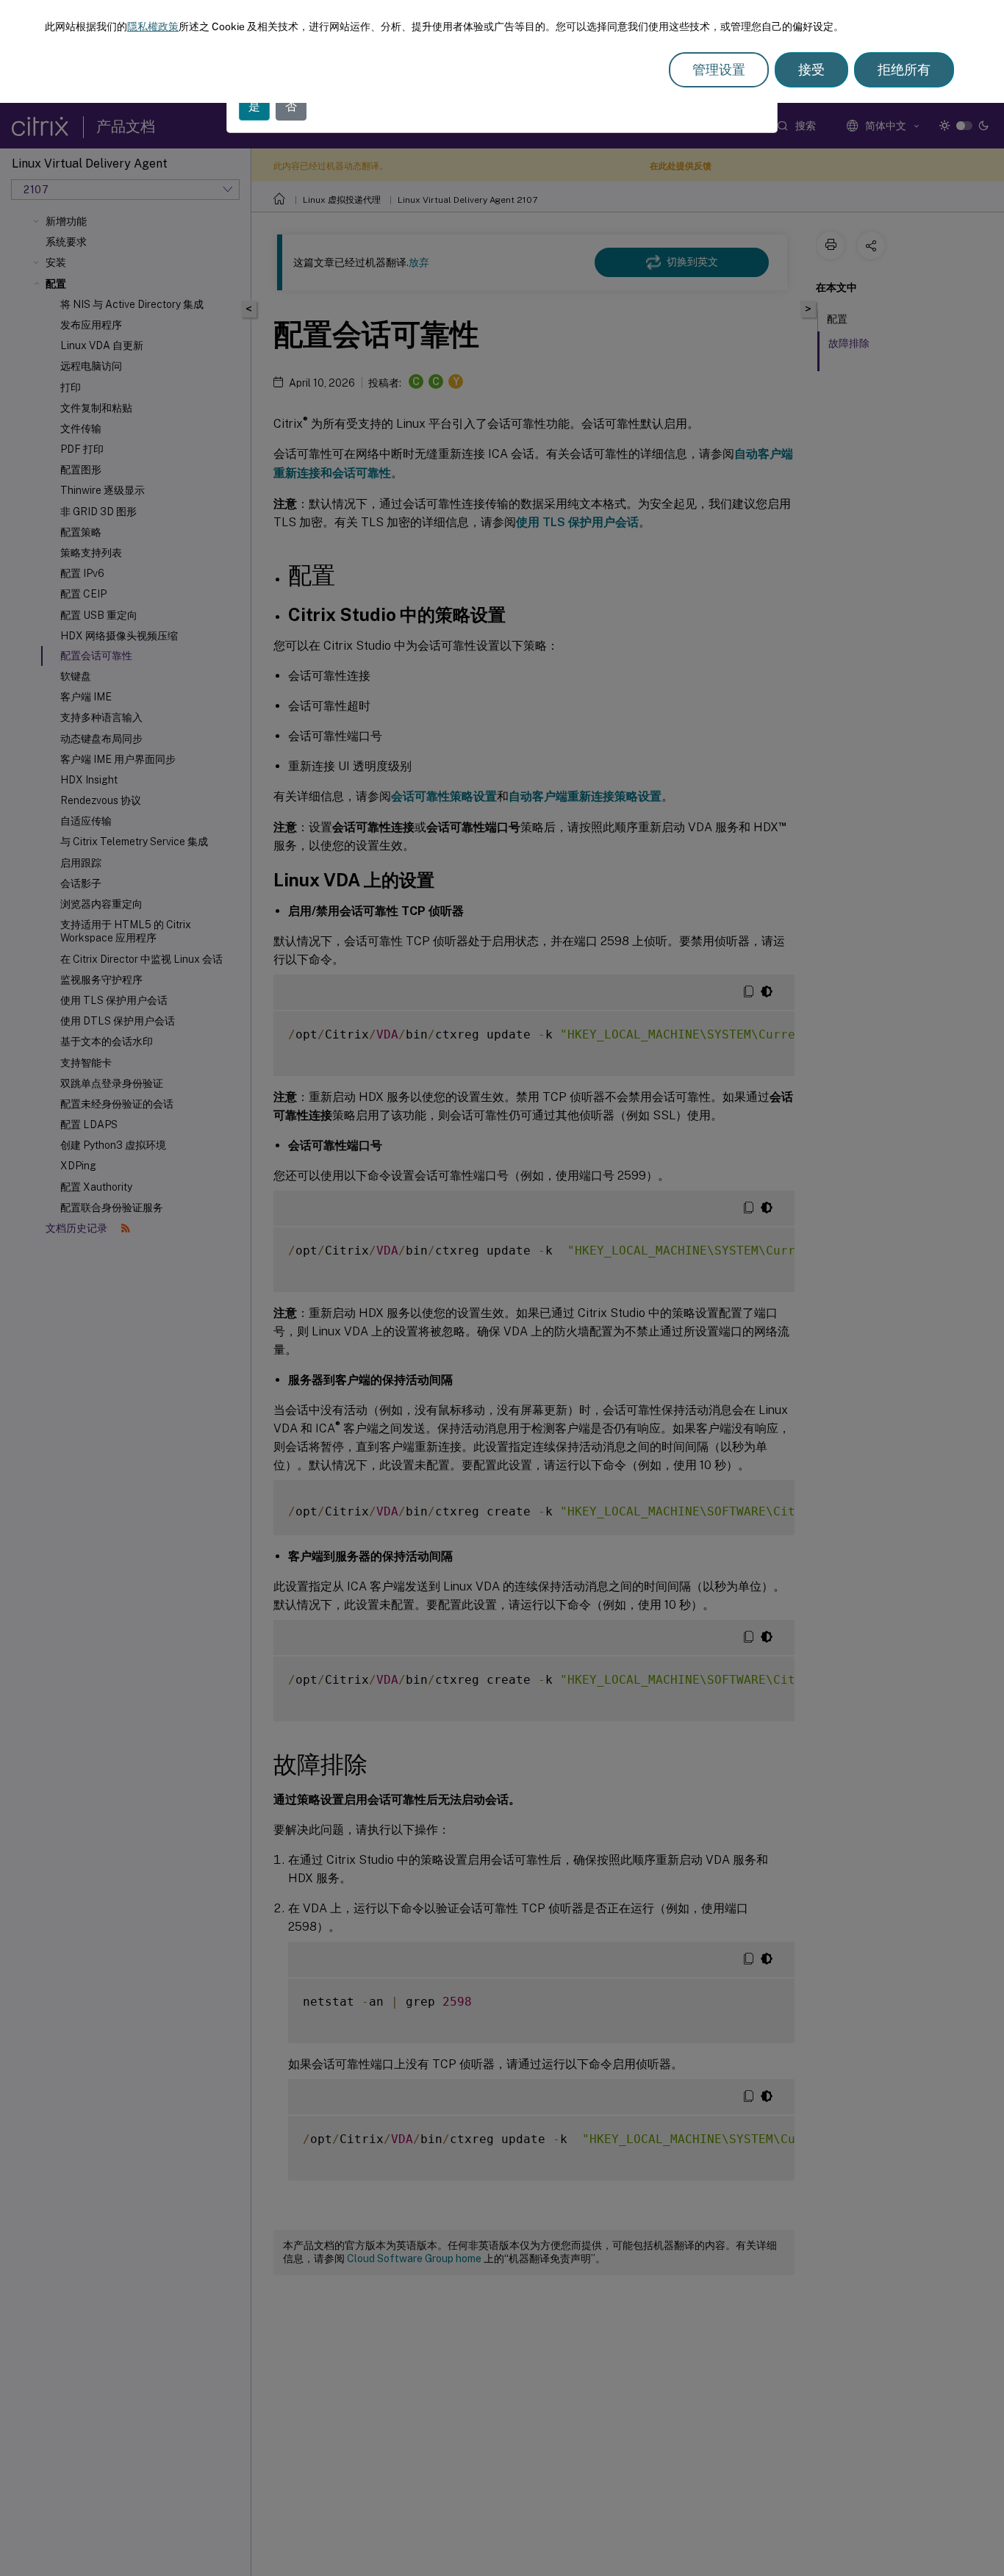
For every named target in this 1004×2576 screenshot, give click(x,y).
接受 (811, 69)
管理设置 (719, 69)
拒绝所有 (904, 69)
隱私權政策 (153, 26)
